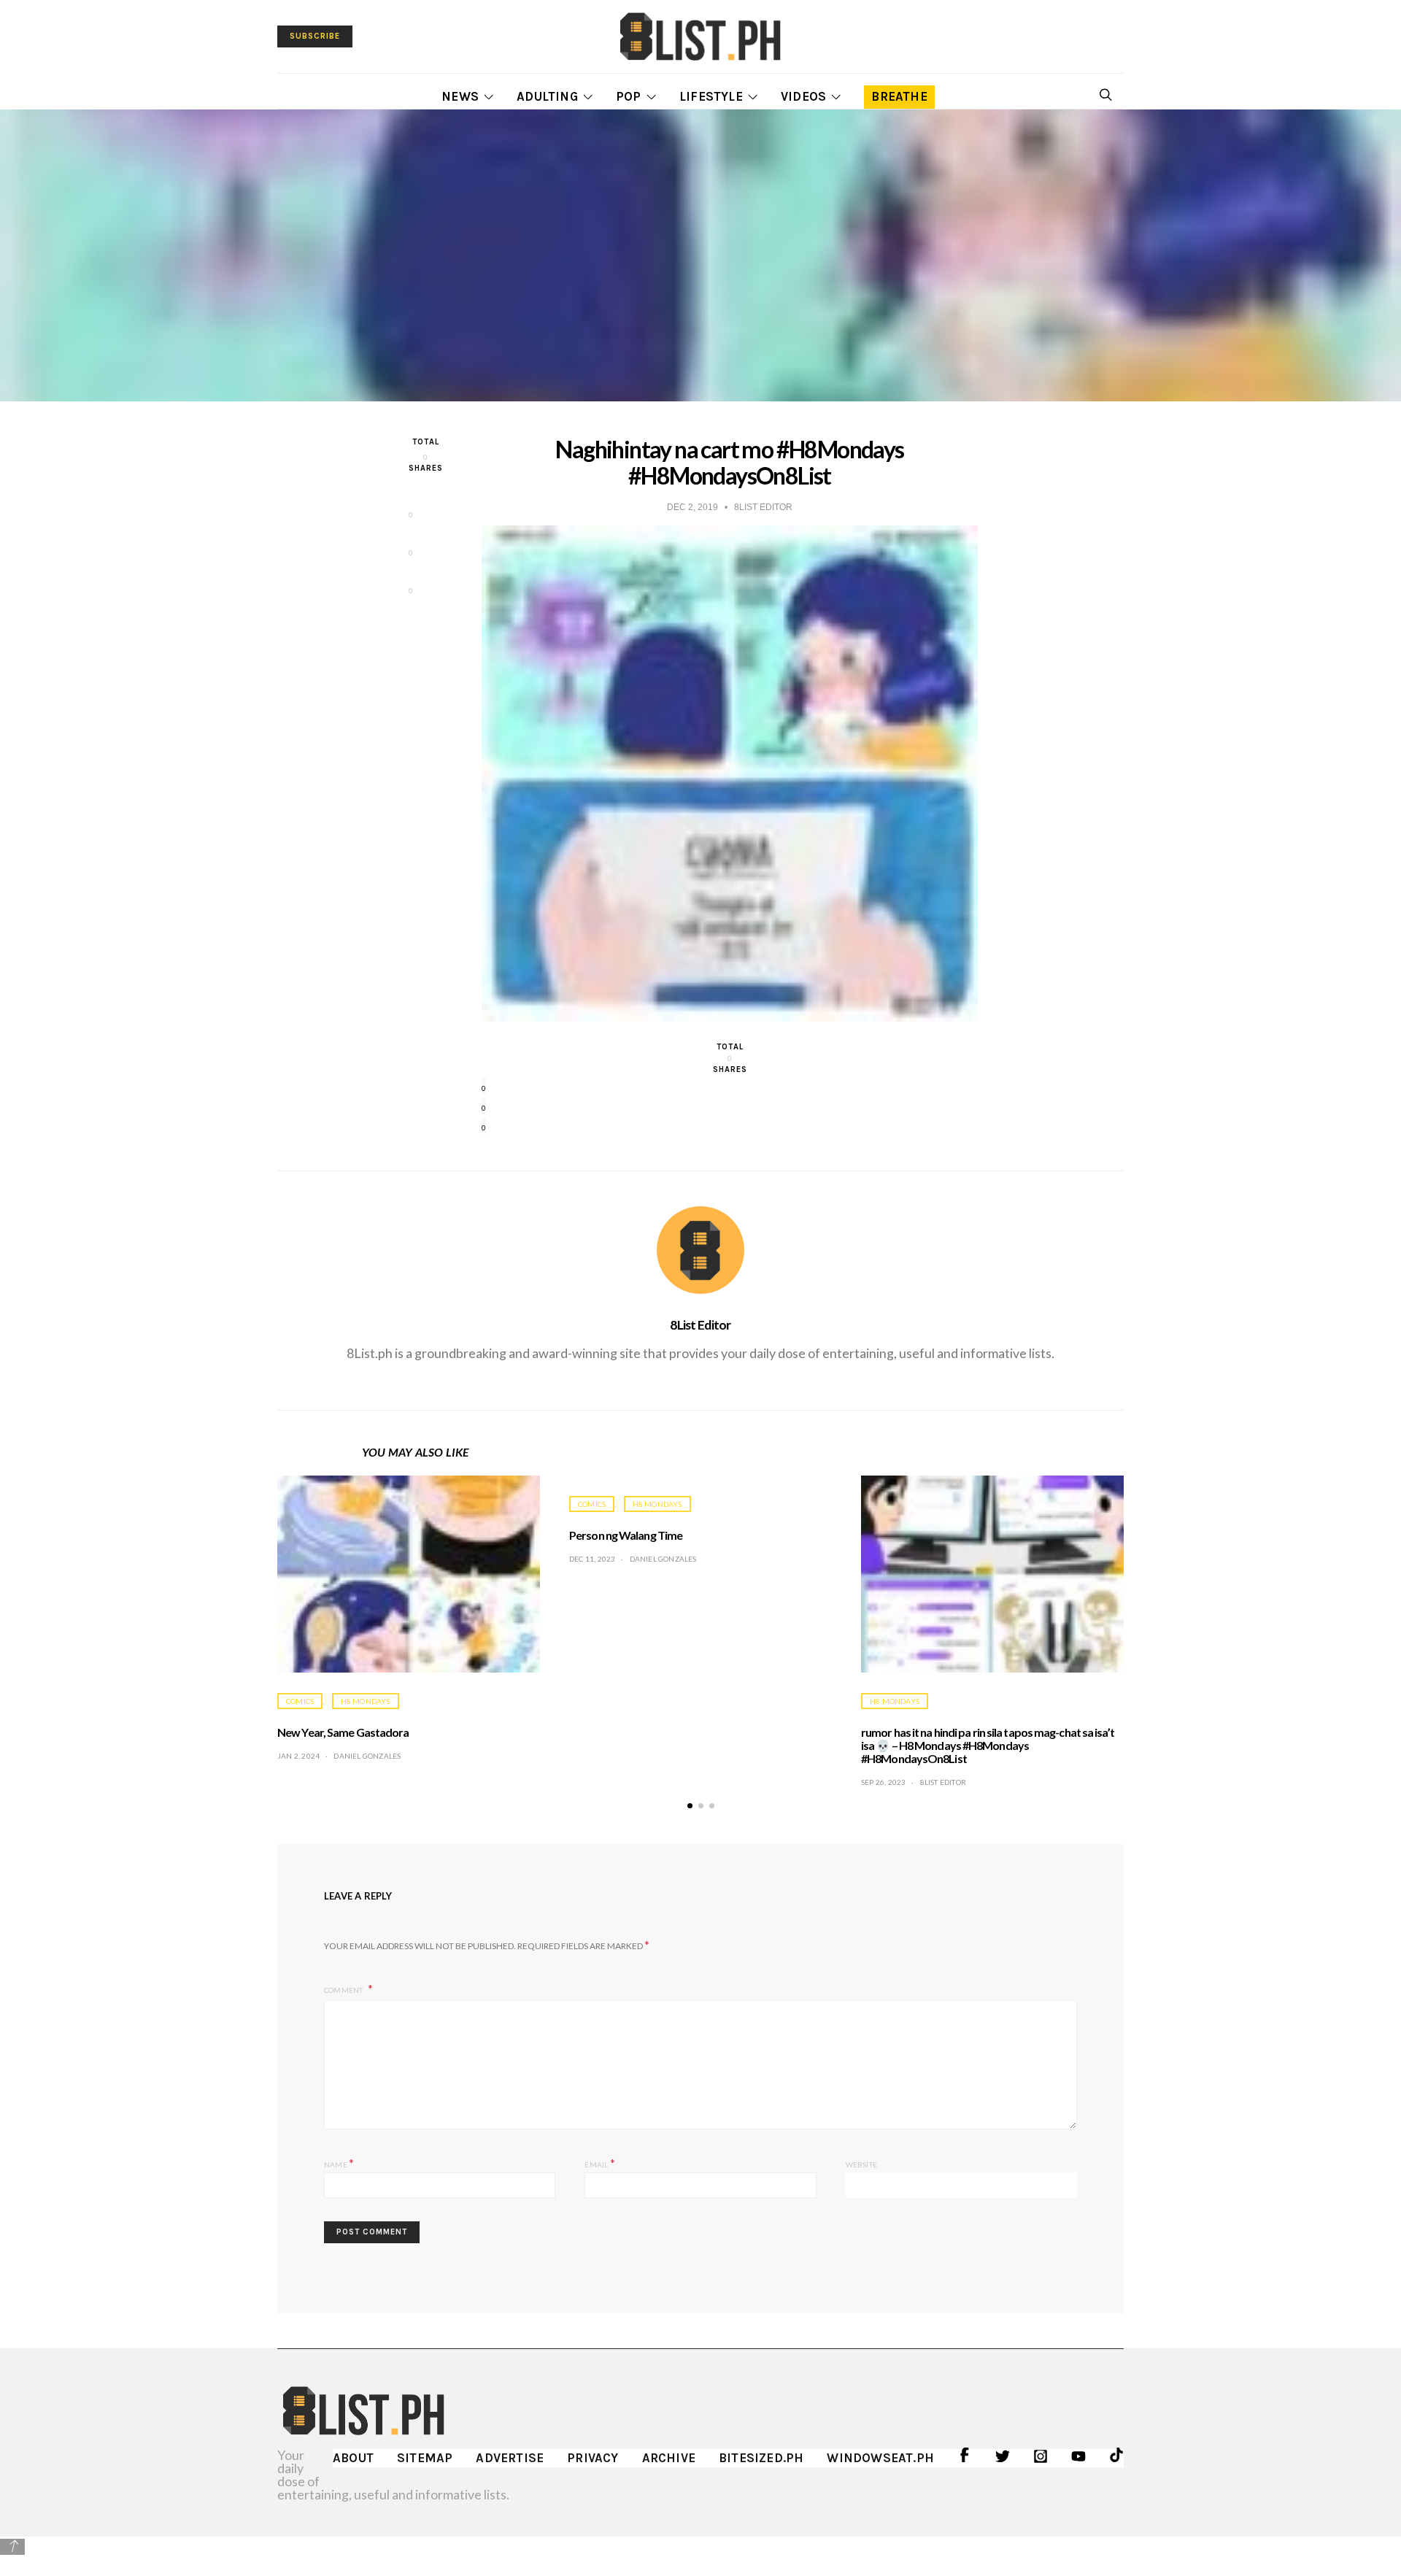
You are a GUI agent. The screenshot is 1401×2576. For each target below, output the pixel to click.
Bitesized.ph (761, 2458)
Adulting (547, 96)
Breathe (899, 96)
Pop (629, 96)
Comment (344, 1990)
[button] (690, 1806)
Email (599, 2163)
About (353, 2458)
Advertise (510, 2458)
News (460, 96)
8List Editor (700, 1324)
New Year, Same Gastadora (343, 1732)
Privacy (593, 2458)
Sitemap (425, 2458)
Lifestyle (711, 96)
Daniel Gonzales (367, 1756)
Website (861, 2164)
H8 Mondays (366, 1701)
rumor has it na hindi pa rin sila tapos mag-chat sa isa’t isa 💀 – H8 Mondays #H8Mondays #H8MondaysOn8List (988, 1745)
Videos (803, 96)
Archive (669, 2458)
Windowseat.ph (880, 2458)
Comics (300, 1701)
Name (339, 2163)
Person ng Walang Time (626, 1535)
